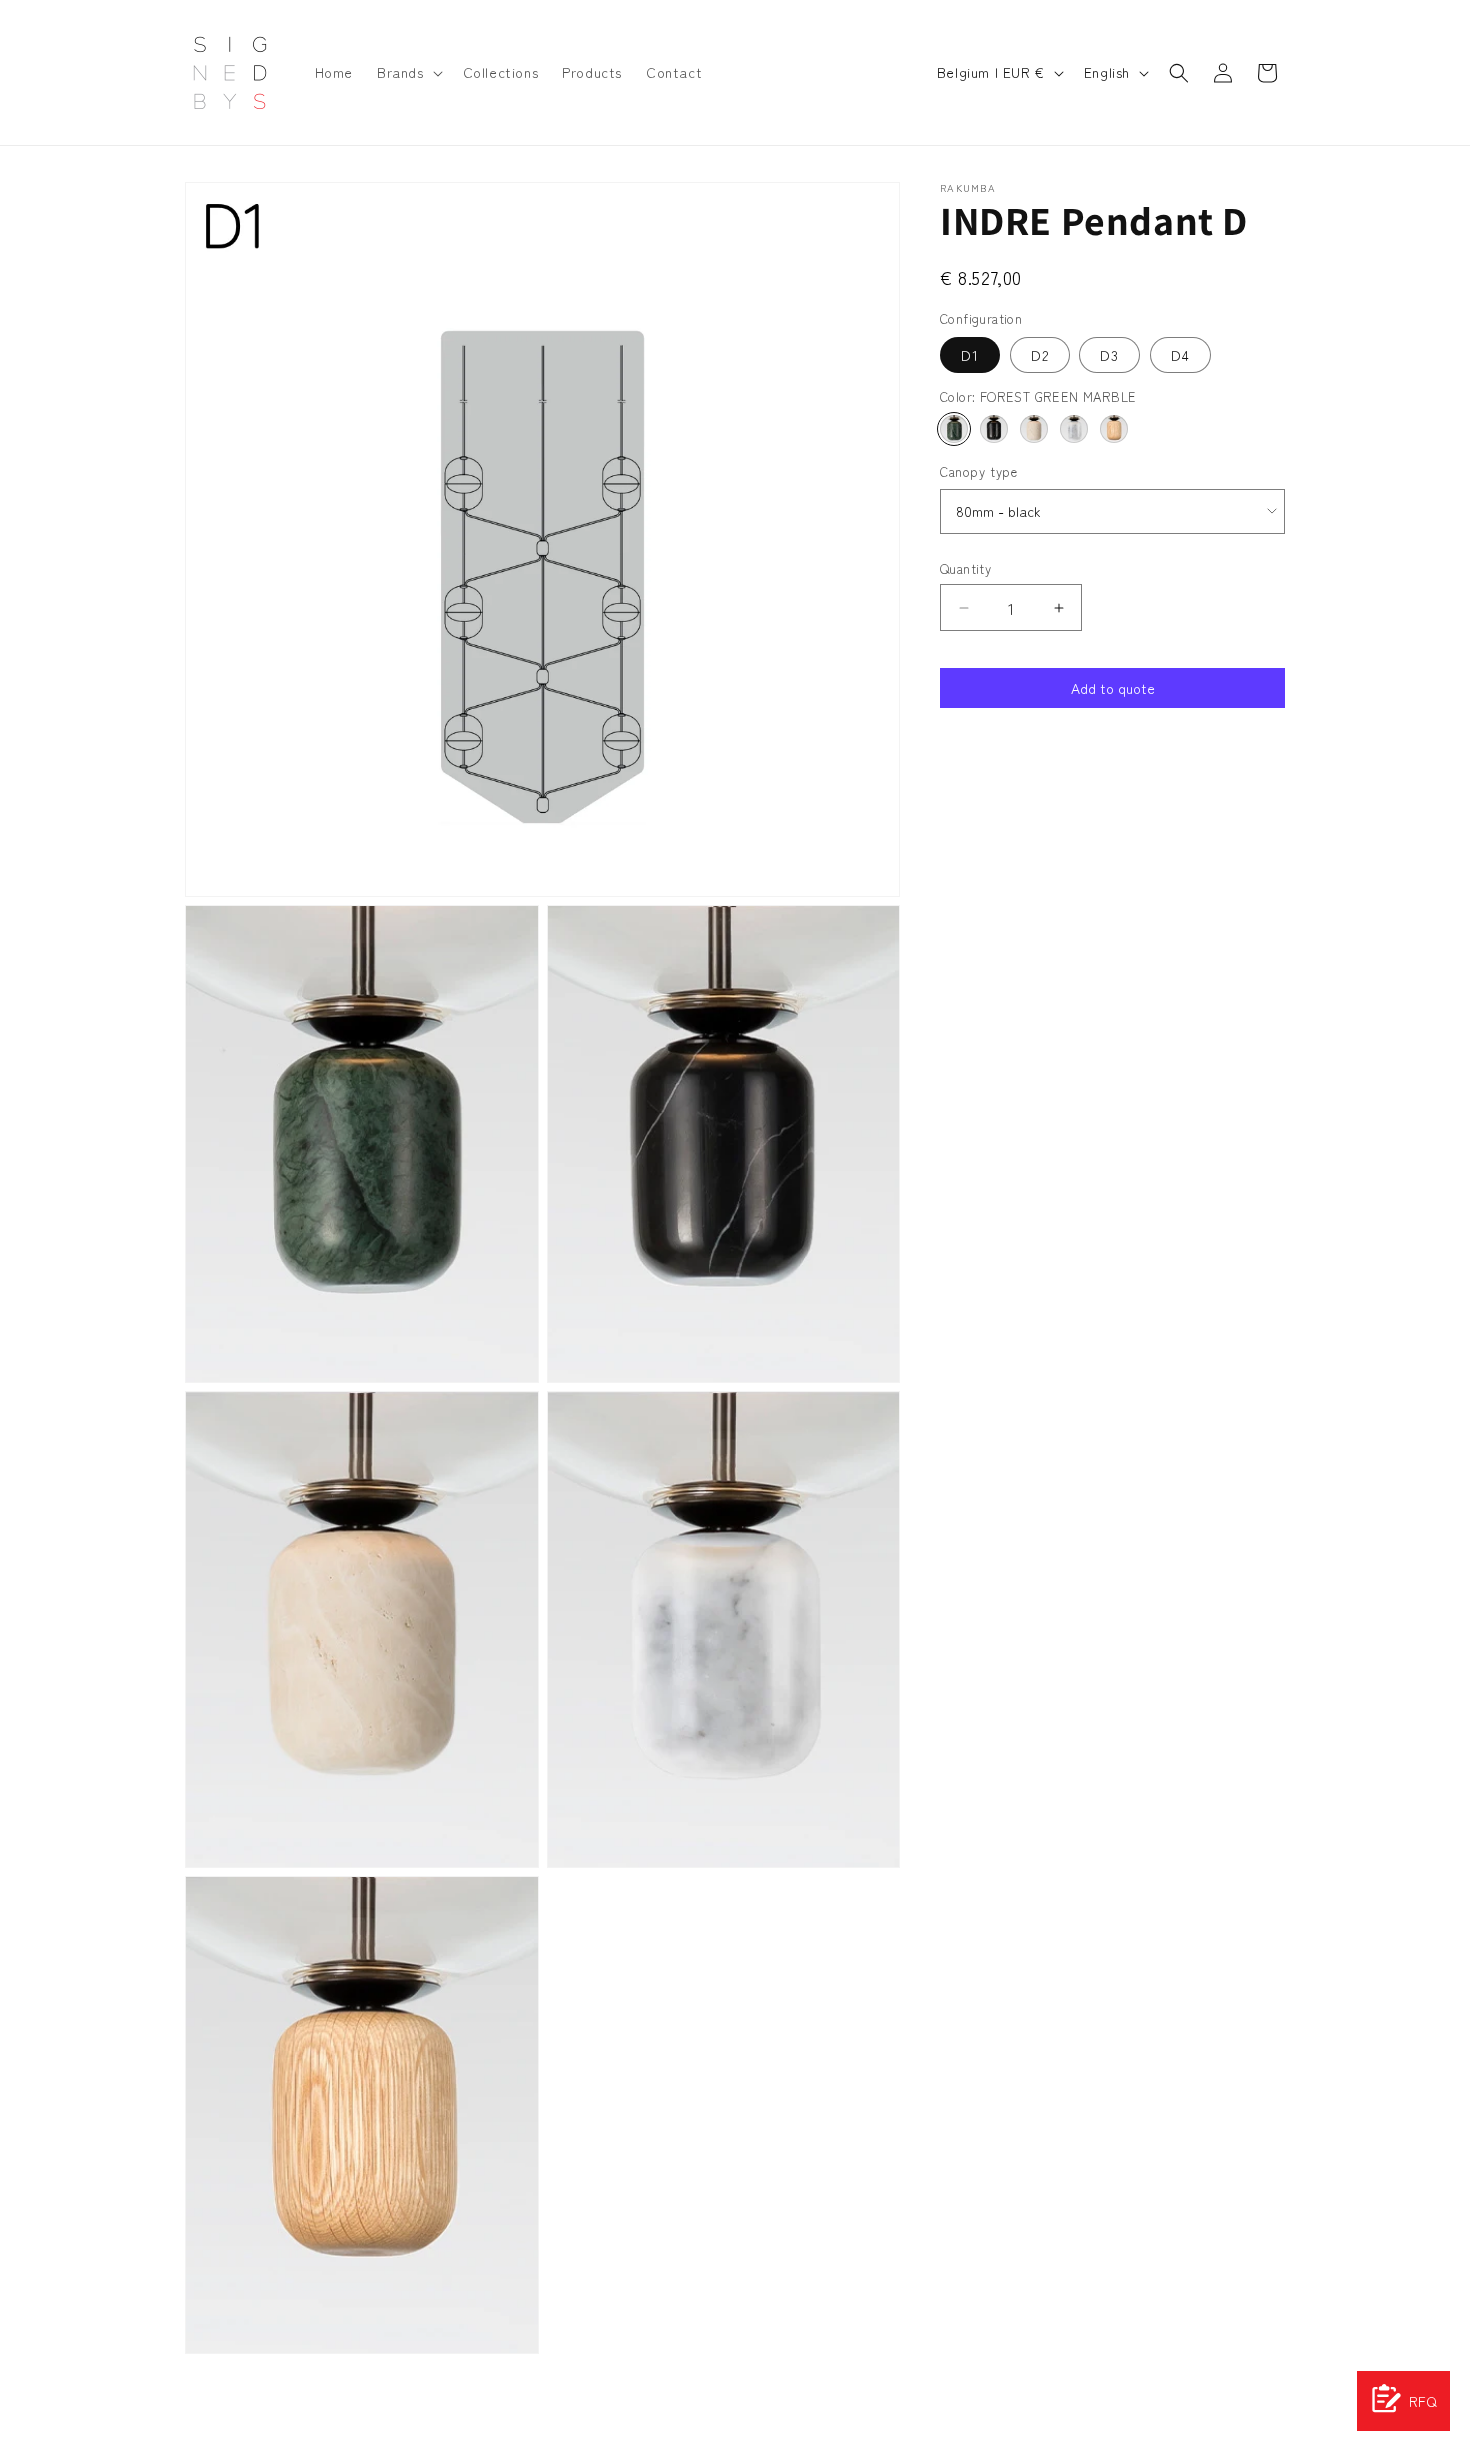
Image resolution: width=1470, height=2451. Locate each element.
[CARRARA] (1074, 429)
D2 (1040, 355)
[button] (408, 72)
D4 (1180, 355)
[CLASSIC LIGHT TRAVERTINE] (1034, 429)
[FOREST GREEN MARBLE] (954, 429)
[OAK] (1114, 429)
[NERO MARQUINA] (994, 429)
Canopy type (979, 471)
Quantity (965, 568)
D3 (1109, 355)
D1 (970, 355)
